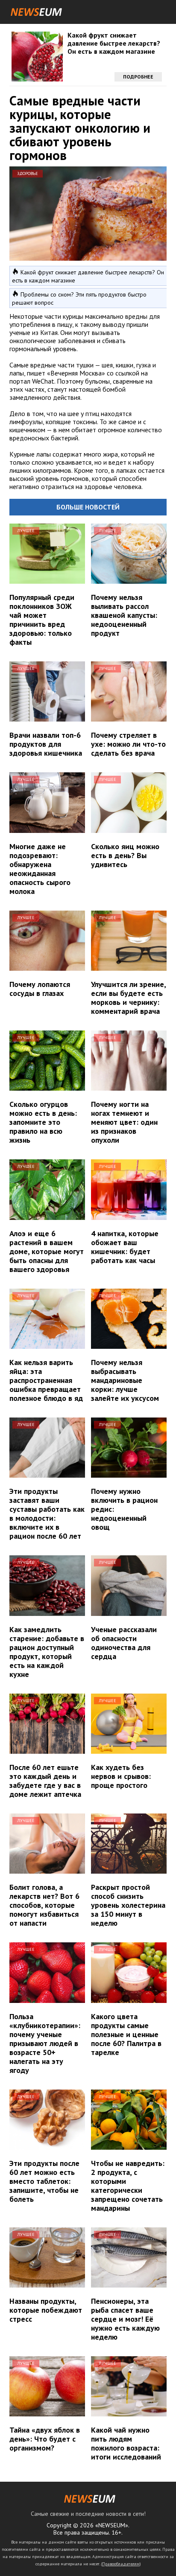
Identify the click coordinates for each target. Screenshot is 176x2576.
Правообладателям (121, 2564)
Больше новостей (88, 507)
